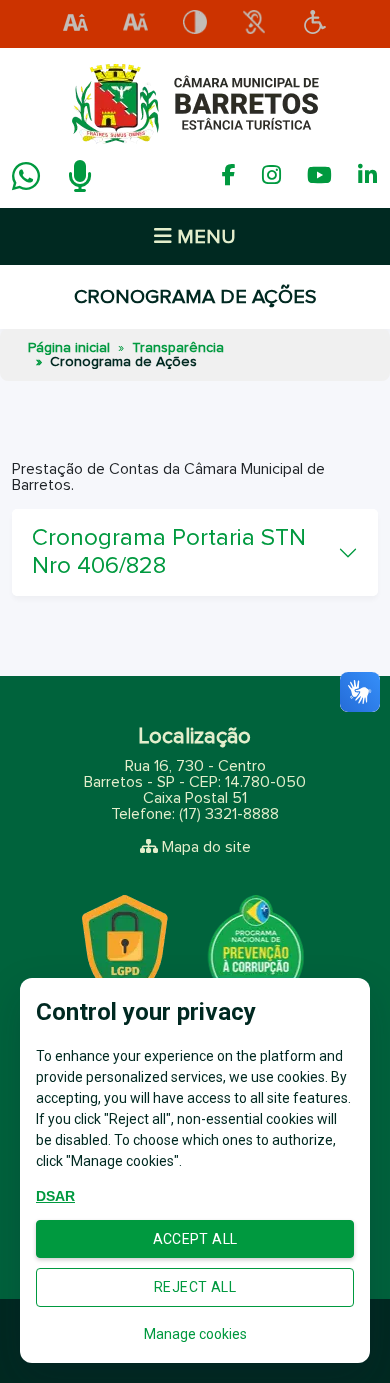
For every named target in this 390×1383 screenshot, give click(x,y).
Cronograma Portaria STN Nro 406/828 (169, 552)
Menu (204, 237)
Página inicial (69, 348)
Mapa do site (206, 847)
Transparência (178, 348)
